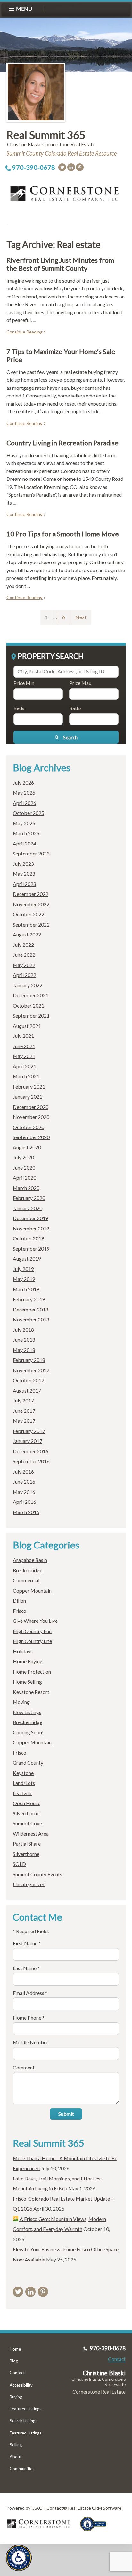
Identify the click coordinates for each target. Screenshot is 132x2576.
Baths (75, 708)
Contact (17, 2373)
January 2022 (28, 985)
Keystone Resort (31, 1692)
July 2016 (23, 1471)
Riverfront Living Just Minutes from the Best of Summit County (60, 264)
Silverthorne (26, 1813)
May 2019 (24, 1279)
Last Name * (26, 1968)
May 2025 (24, 823)
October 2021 (29, 1005)
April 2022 (25, 975)
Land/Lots (24, 1783)
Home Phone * (29, 2018)
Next (81, 617)
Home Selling (27, 1681)
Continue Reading (25, 332)
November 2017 (31, 1370)
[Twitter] (62, 167)
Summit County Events (37, 1874)
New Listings (27, 1712)
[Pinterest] (80, 167)
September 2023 (31, 853)
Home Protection (32, 1672)
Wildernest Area (31, 1834)
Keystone (23, 1773)
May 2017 (24, 1421)
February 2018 (29, 1360)
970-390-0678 (34, 167)
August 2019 (27, 1259)
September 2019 (31, 1249)
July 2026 (23, 783)
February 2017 (29, 1431)
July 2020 (23, 1157)
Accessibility (21, 2385)
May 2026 (24, 793)
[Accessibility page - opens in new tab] (95, 2533)
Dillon (19, 1600)
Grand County (28, 1763)
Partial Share (27, 1844)
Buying (16, 2397)
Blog (14, 2361)
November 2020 (31, 1117)
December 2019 (31, 1218)
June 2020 (24, 1168)
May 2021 (24, 1056)
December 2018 (31, 1309)
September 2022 (31, 924)
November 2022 (31, 904)
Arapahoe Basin (30, 1560)
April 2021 (25, 1066)
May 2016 (24, 1492)
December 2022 (31, 894)
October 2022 (29, 914)
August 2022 (27, 934)
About (16, 2457)
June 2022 (24, 955)
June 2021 (24, 1046)
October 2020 (29, 1127)
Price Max (80, 683)
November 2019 (31, 1228)
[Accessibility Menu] (19, 2558)
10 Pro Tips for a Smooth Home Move (63, 534)
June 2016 (24, 1481)
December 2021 (31, 995)
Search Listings (23, 2421)
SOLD (19, 1864)
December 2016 (31, 1451)
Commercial (26, 1580)
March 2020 (26, 1188)
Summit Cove (27, 1823)
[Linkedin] (71, 167)
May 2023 (24, 874)
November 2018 (31, 1319)
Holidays (23, 1651)
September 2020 (31, 1137)
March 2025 (26, 833)
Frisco (20, 1611)
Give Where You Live (35, 1621)
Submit (66, 2114)
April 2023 (25, 884)
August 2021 (27, 1026)
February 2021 (29, 1087)
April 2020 (25, 1178)
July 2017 (23, 1400)
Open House (27, 1803)
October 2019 (29, 1238)
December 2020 (31, 1107)
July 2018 (23, 1330)
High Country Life (32, 1641)
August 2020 (27, 1147)
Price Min (24, 683)
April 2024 (25, 843)
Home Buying (28, 1661)
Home (15, 2349)
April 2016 (25, 1502)
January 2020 (28, 1208)
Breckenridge (28, 1570)
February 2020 (29, 1198)
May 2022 (24, 965)
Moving (21, 1702)
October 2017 (29, 1380)
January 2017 (28, 1441)
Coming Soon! (28, 1732)
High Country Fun (32, 1631)
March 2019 (26, 1289)
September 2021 (31, 1015)
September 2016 (31, 1461)
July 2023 (23, 864)
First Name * (27, 1943)
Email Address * (30, 1993)
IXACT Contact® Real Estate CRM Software (76, 2508)
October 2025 (29, 813)
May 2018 (24, 1350)
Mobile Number (31, 2042)
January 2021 (28, 1096)
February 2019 (29, 1299)
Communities (22, 2469)
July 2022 (23, 945)
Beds (19, 708)
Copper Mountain (32, 1590)
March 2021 (26, 1076)
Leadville (23, 1793)
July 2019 (23, 1269)
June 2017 (24, 1411)
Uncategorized (29, 1884)
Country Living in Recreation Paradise (62, 443)
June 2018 (24, 1340)
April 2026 (25, 803)
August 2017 (27, 1390)
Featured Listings (25, 2409)
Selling (16, 2445)
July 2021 (23, 1036)
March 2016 (26, 1512)
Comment (24, 2067)
